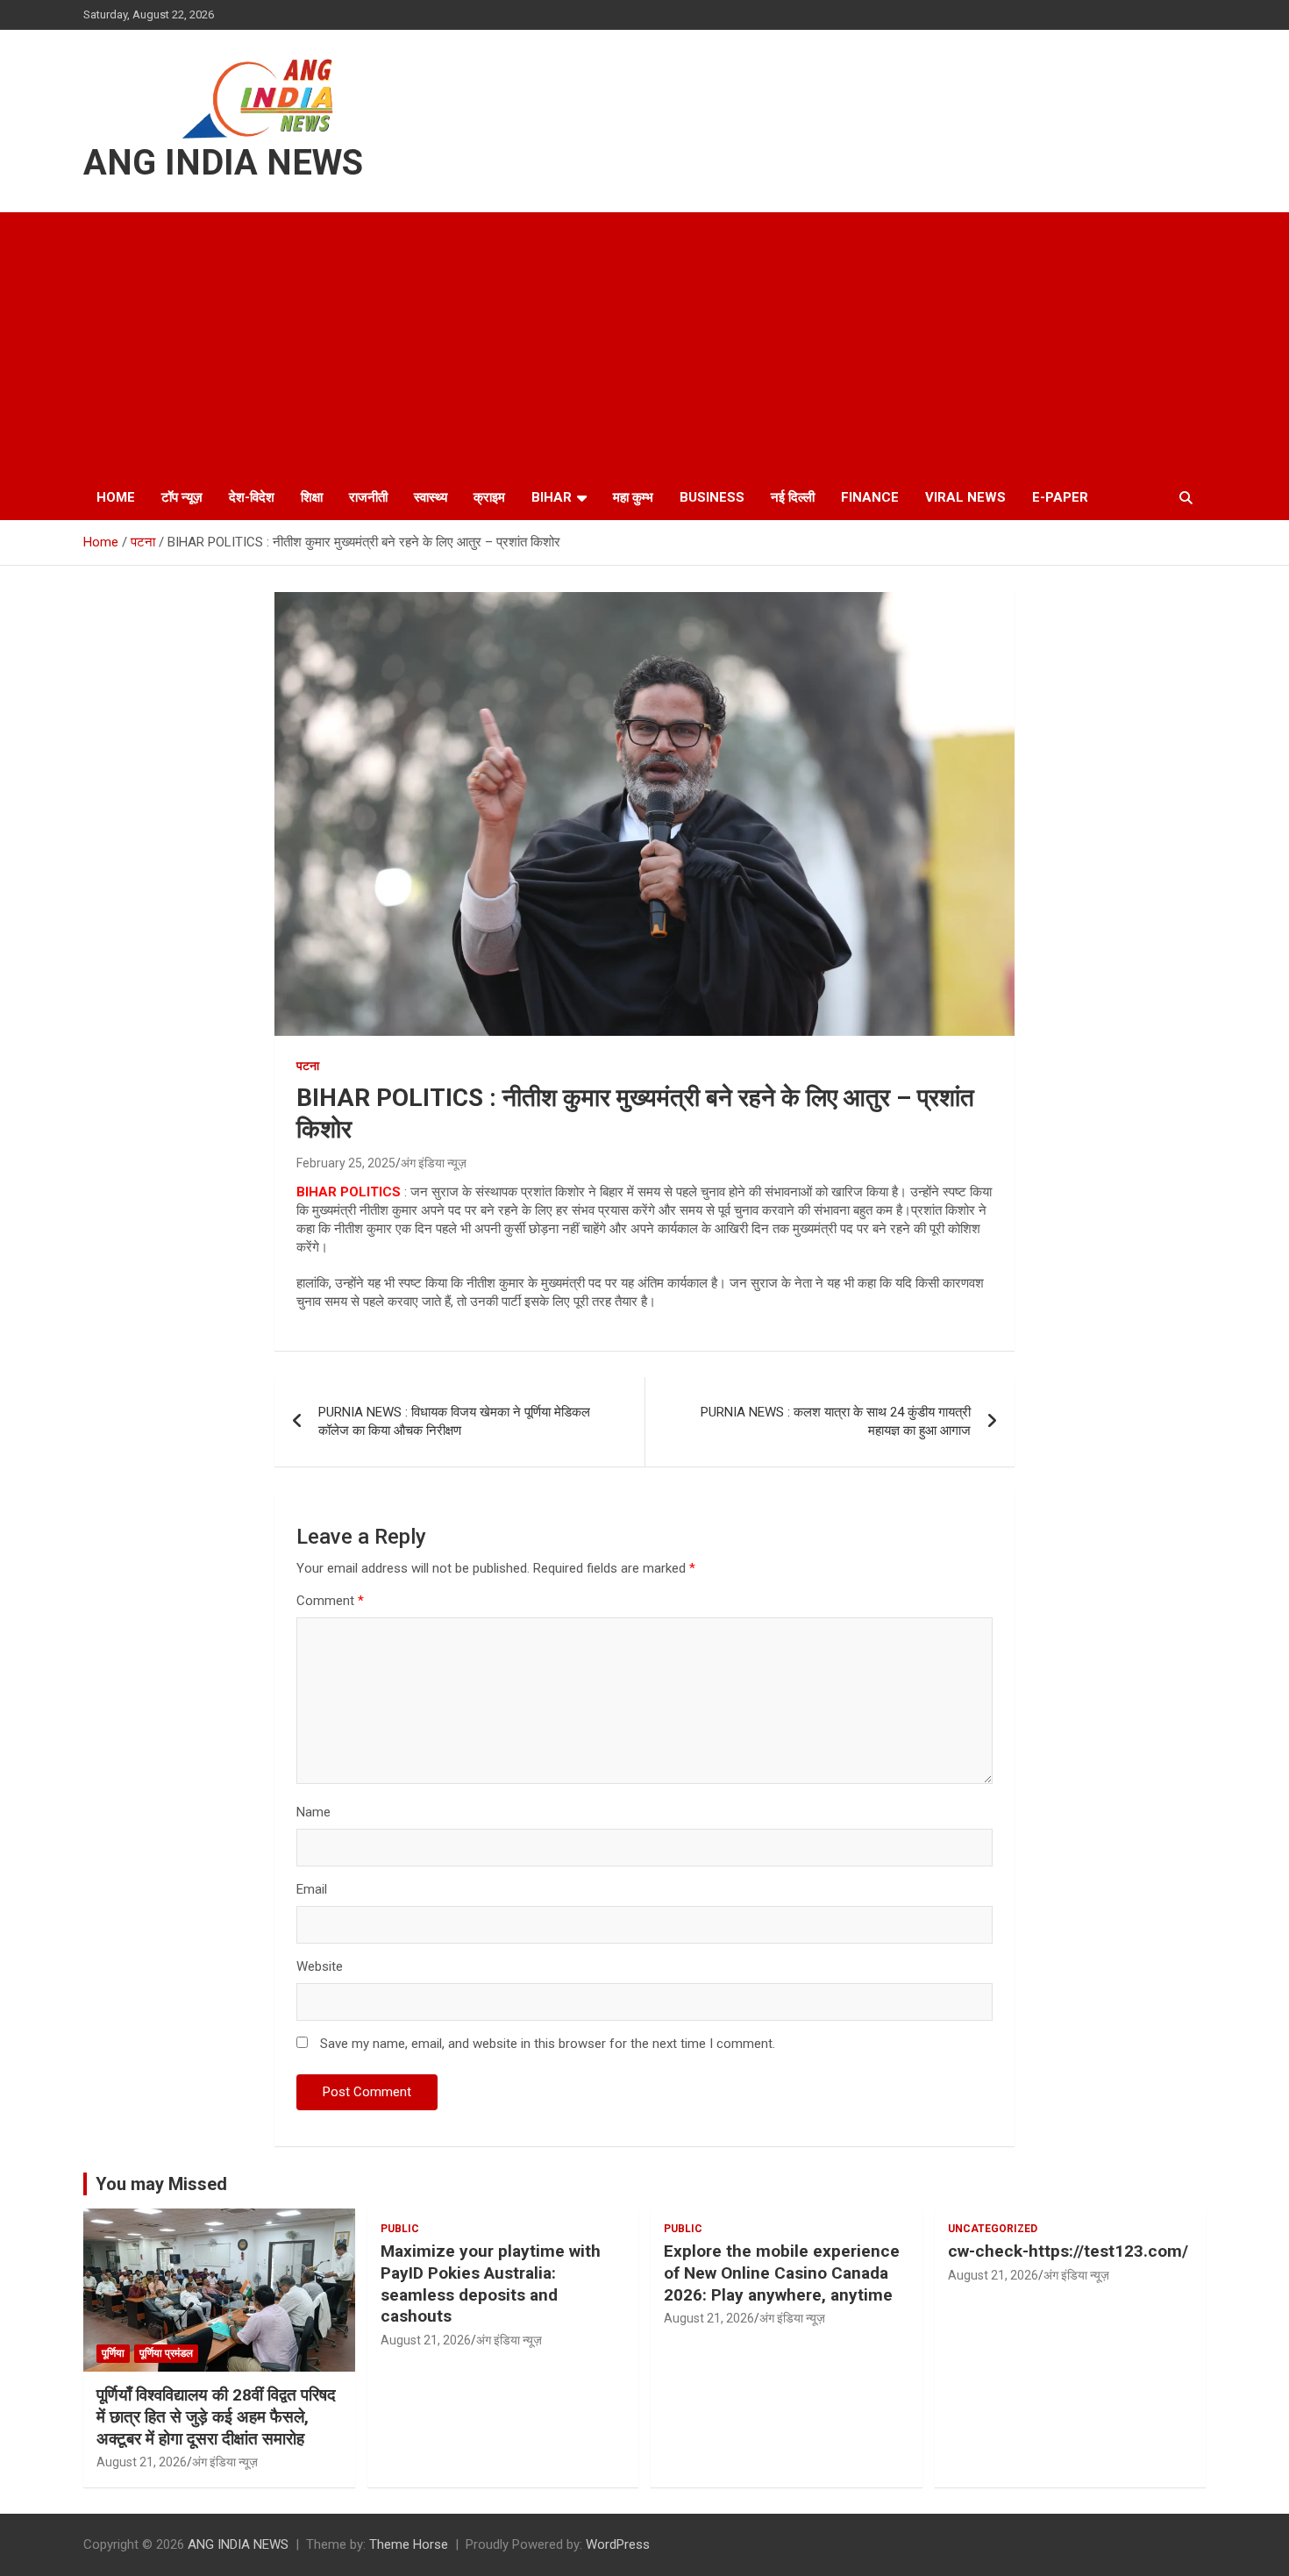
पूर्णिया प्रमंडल (166, 2353)
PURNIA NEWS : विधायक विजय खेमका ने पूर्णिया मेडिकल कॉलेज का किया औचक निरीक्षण (454, 1421)
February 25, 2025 (346, 1163)
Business (712, 497)
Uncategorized (993, 2229)
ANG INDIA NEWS (223, 163)
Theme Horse (409, 2544)
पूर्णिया (113, 2353)
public (400, 2229)
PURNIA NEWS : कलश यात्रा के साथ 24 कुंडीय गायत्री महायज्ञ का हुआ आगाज (836, 1421)
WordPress (618, 2544)
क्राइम (489, 497)
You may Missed (161, 2184)
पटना (308, 1066)
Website (320, 1966)
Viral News (965, 497)
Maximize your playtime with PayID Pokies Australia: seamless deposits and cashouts (491, 2283)
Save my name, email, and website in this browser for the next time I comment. (548, 2044)
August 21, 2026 (142, 2462)
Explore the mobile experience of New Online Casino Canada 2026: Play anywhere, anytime (782, 2273)
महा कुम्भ (633, 497)
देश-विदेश (252, 497)
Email (312, 1889)
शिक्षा (312, 497)
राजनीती (368, 497)
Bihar (552, 497)
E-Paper (1060, 497)
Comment (330, 1601)
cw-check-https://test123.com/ (1068, 2251)
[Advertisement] (644, 344)
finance (870, 497)
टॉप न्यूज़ (182, 497)
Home (116, 497)
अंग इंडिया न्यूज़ (434, 1163)
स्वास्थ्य (431, 497)
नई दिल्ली (793, 497)
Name (313, 1812)
